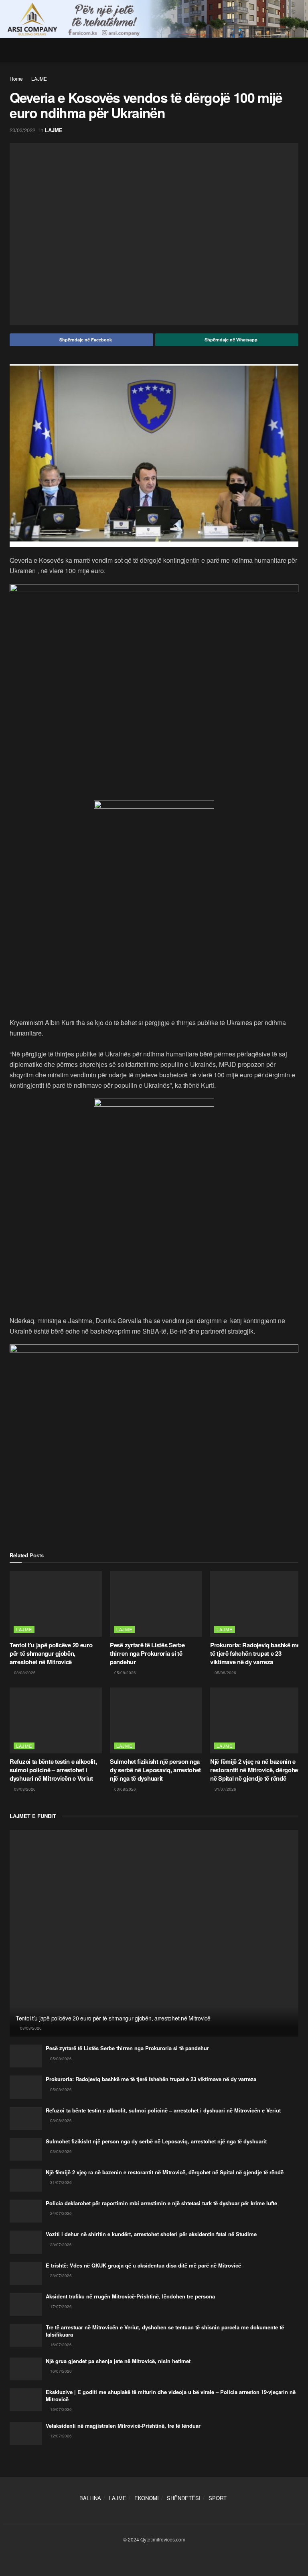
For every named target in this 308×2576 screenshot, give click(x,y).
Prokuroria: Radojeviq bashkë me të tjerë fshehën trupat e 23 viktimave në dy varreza (255, 1653)
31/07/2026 (225, 1789)
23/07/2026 (60, 2245)
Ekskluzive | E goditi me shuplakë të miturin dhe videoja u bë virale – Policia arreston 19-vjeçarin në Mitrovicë (171, 2395)
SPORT (218, 2498)
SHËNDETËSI (184, 2498)
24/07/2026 (60, 2213)
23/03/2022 (22, 130)
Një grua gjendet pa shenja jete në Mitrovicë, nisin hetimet (118, 2361)
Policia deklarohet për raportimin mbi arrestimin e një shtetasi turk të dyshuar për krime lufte (161, 2203)
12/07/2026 (60, 2436)
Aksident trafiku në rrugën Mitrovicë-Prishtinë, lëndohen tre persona (130, 2296)
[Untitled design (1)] (154, 1194)
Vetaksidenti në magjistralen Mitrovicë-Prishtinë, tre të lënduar (123, 2426)
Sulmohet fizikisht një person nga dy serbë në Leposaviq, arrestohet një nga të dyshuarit (155, 1770)
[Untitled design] (154, 691)
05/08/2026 (125, 1673)
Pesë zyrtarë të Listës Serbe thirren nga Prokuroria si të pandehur (147, 1653)
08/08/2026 (24, 1673)
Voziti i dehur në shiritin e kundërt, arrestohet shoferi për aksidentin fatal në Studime (151, 2234)
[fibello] (154, 860)
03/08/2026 (24, 1789)
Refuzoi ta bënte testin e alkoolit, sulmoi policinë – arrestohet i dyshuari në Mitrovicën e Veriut (53, 1770)
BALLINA (90, 2498)
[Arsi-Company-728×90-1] (154, 18)
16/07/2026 (60, 2345)
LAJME (39, 79)
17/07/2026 (60, 2306)
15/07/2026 (60, 2409)
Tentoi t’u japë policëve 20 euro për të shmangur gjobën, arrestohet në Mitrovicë (51, 1653)
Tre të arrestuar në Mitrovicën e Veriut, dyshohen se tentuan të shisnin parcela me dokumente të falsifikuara (165, 2331)
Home (16, 79)
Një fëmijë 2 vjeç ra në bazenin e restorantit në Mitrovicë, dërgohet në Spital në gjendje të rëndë (255, 1770)
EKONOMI (147, 2498)
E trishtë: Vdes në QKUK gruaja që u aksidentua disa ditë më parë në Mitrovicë (143, 2265)
